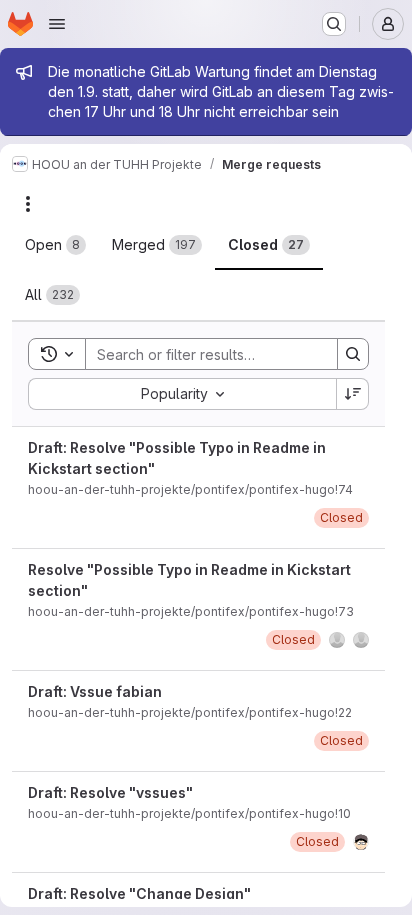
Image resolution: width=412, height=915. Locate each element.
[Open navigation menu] (57, 24)
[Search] (353, 354)
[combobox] (182, 394)
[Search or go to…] (334, 24)
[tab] (55, 245)
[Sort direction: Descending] (353, 394)
